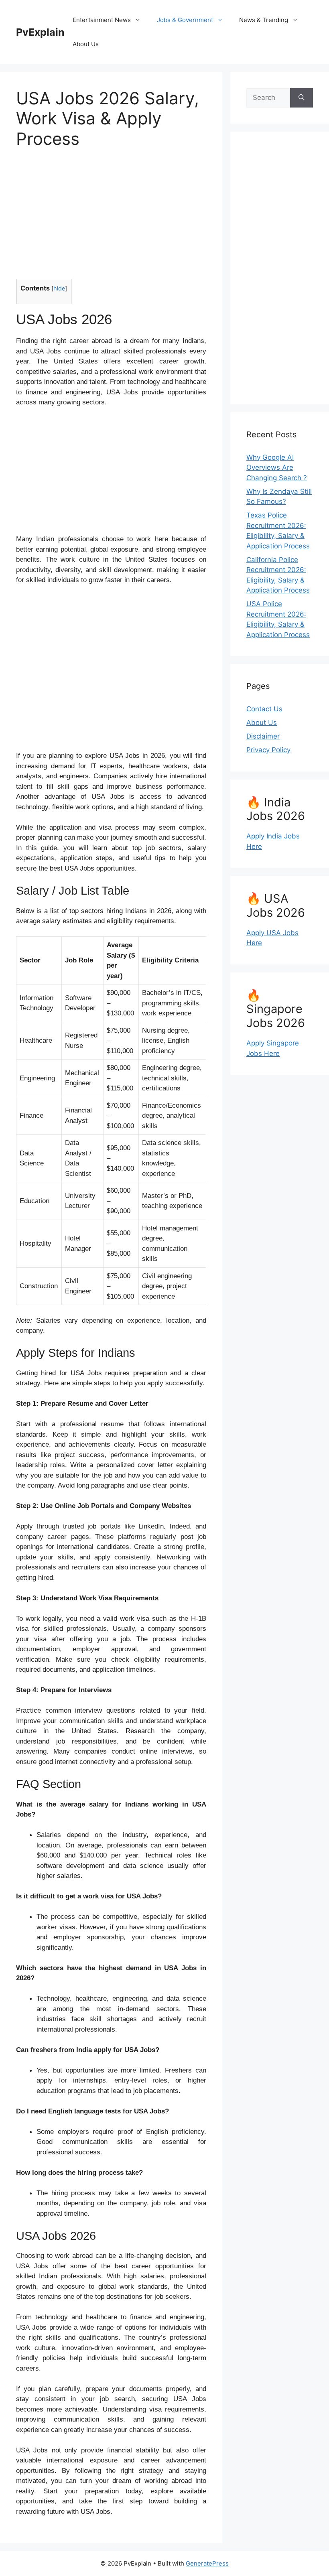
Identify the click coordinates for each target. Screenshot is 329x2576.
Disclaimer (263, 736)
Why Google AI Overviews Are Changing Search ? (277, 468)
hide (59, 288)
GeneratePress (207, 2563)
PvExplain (40, 32)
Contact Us (264, 709)
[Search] (302, 98)
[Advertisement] (111, 219)
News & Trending (264, 20)
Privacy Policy (268, 750)
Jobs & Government (185, 20)
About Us (86, 44)
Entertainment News (102, 20)
